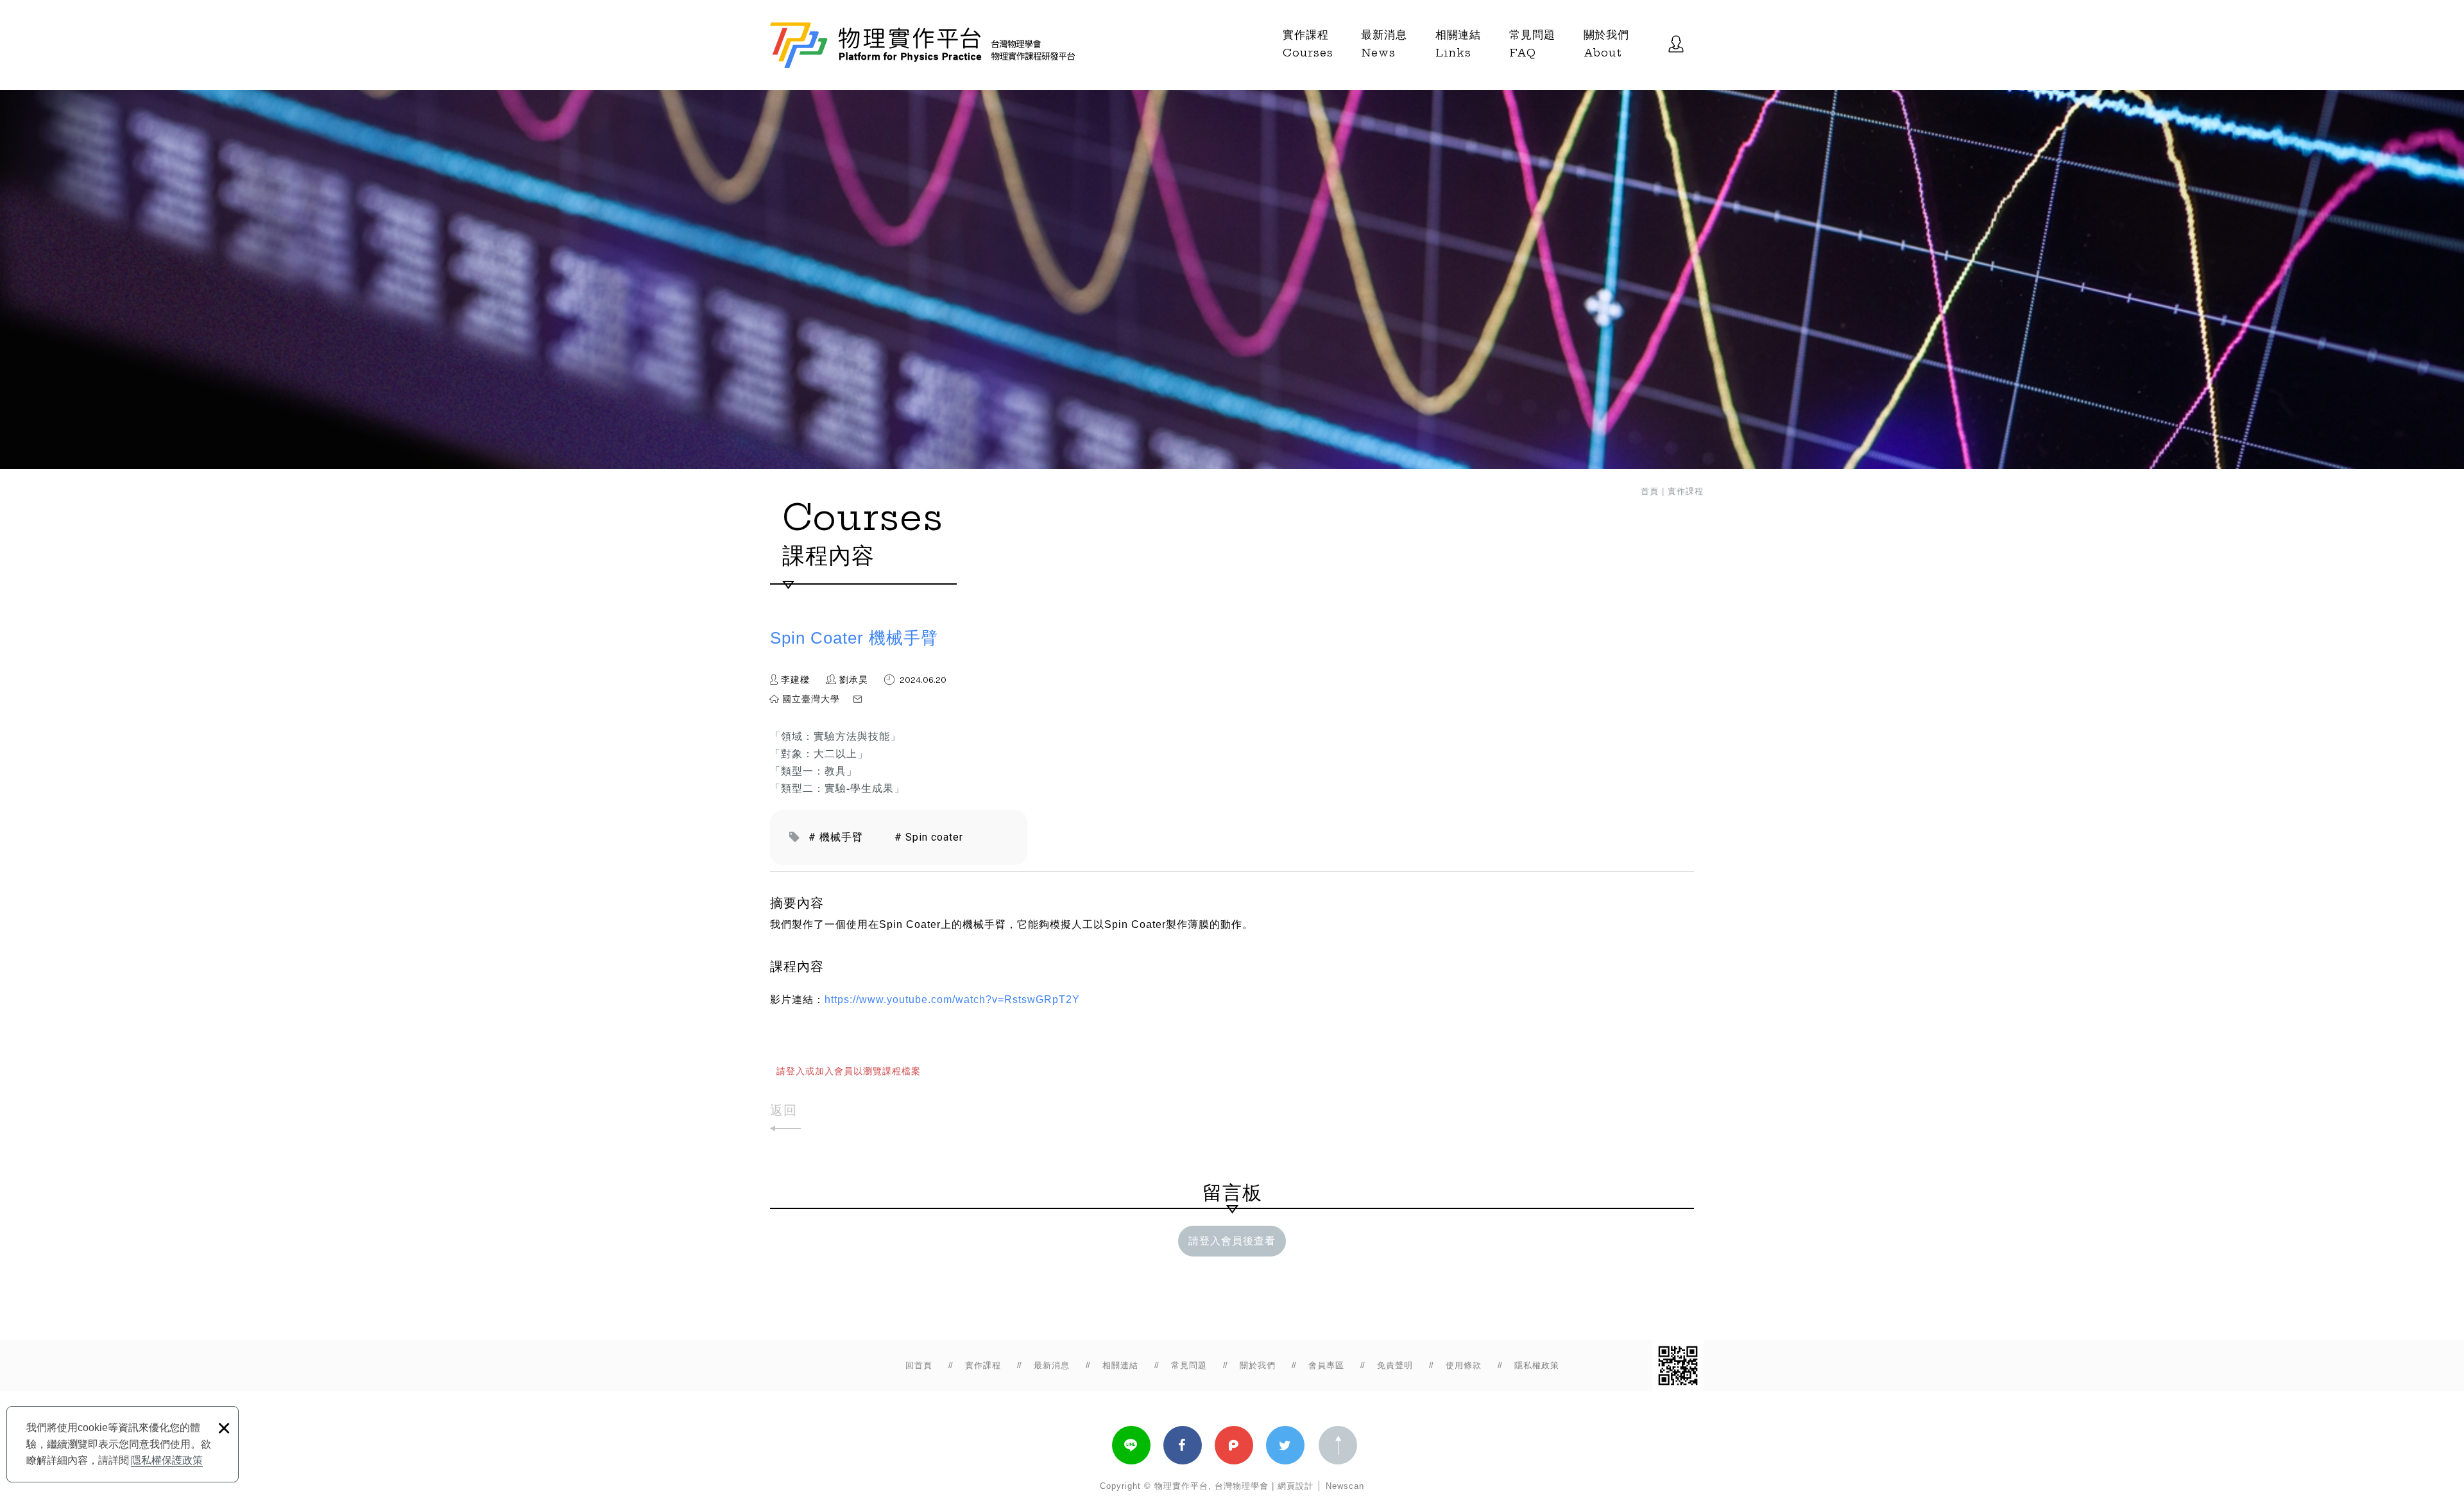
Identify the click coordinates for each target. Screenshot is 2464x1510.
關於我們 (1606, 44)
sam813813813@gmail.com (929, 699)
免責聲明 (1395, 1365)
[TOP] (1338, 1445)
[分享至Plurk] (1234, 1445)
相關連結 (1458, 44)
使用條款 (1464, 1365)
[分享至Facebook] (1183, 1445)
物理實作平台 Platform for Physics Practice (925, 45)
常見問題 (1532, 44)
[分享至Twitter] (1285, 1445)
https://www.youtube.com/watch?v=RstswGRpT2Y (952, 1000)
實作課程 (1308, 44)
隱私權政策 (1537, 1365)
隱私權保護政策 (167, 1460)
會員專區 (1326, 1365)
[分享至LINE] (1131, 1445)
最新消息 (1384, 44)
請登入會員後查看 (1232, 1241)
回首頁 (919, 1365)
